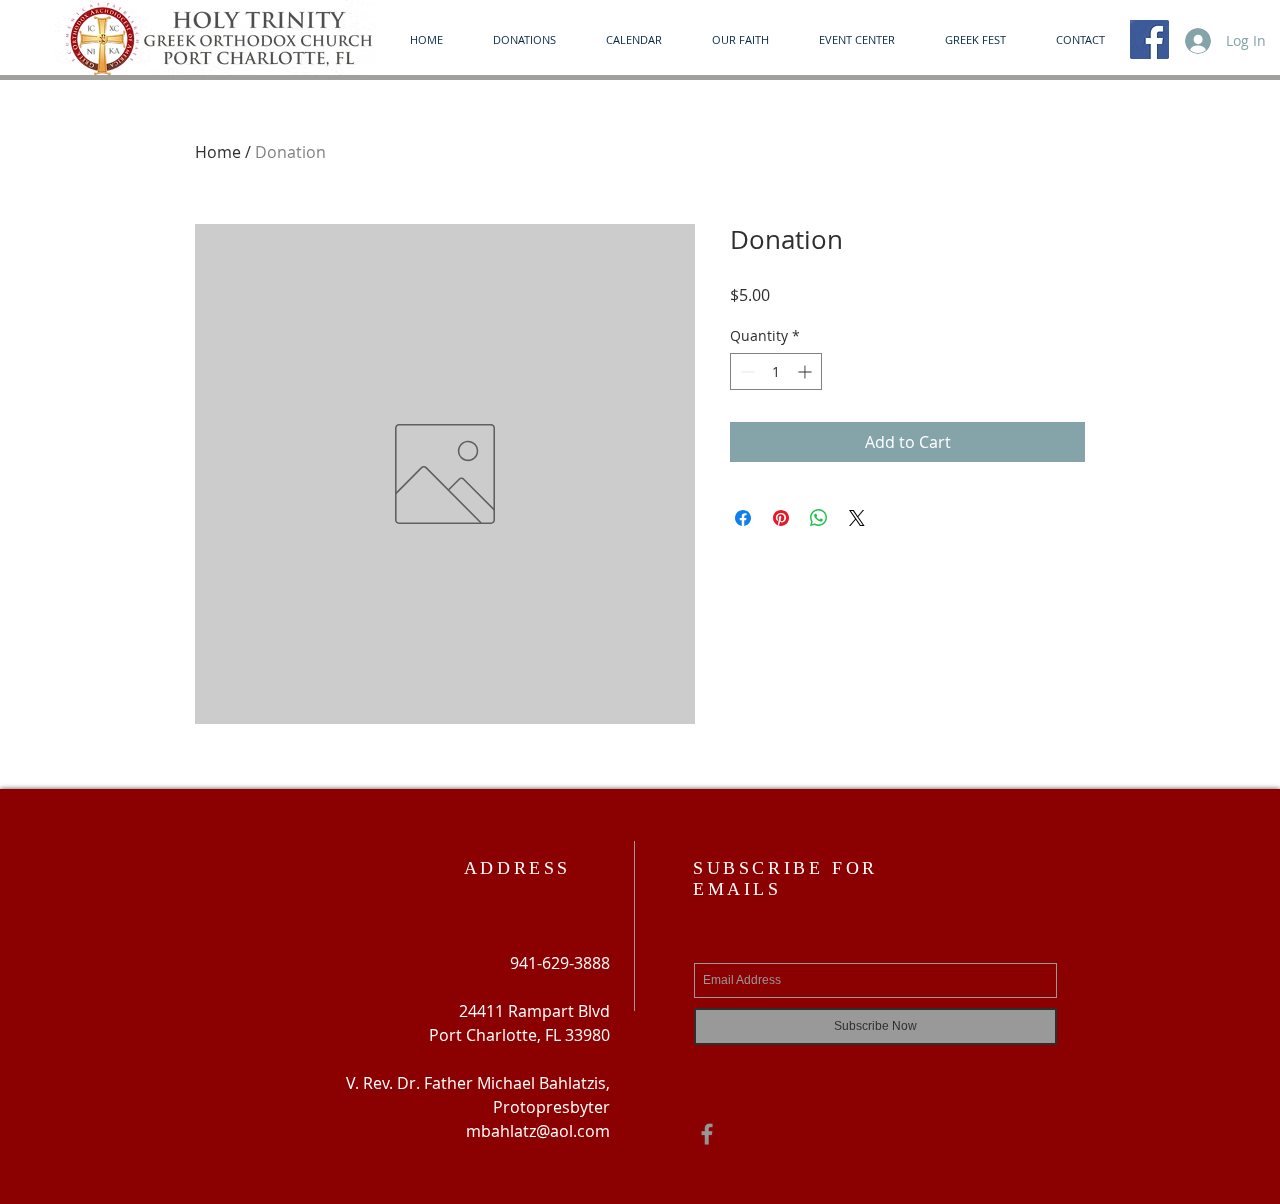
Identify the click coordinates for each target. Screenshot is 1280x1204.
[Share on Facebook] (743, 518)
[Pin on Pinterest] (781, 518)
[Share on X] (857, 518)
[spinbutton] (776, 371)
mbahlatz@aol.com (538, 1131)
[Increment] (806, 371)
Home (218, 152)
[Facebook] (1149, 39)
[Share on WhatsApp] (819, 518)
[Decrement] (745, 371)
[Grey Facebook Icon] (707, 1134)
